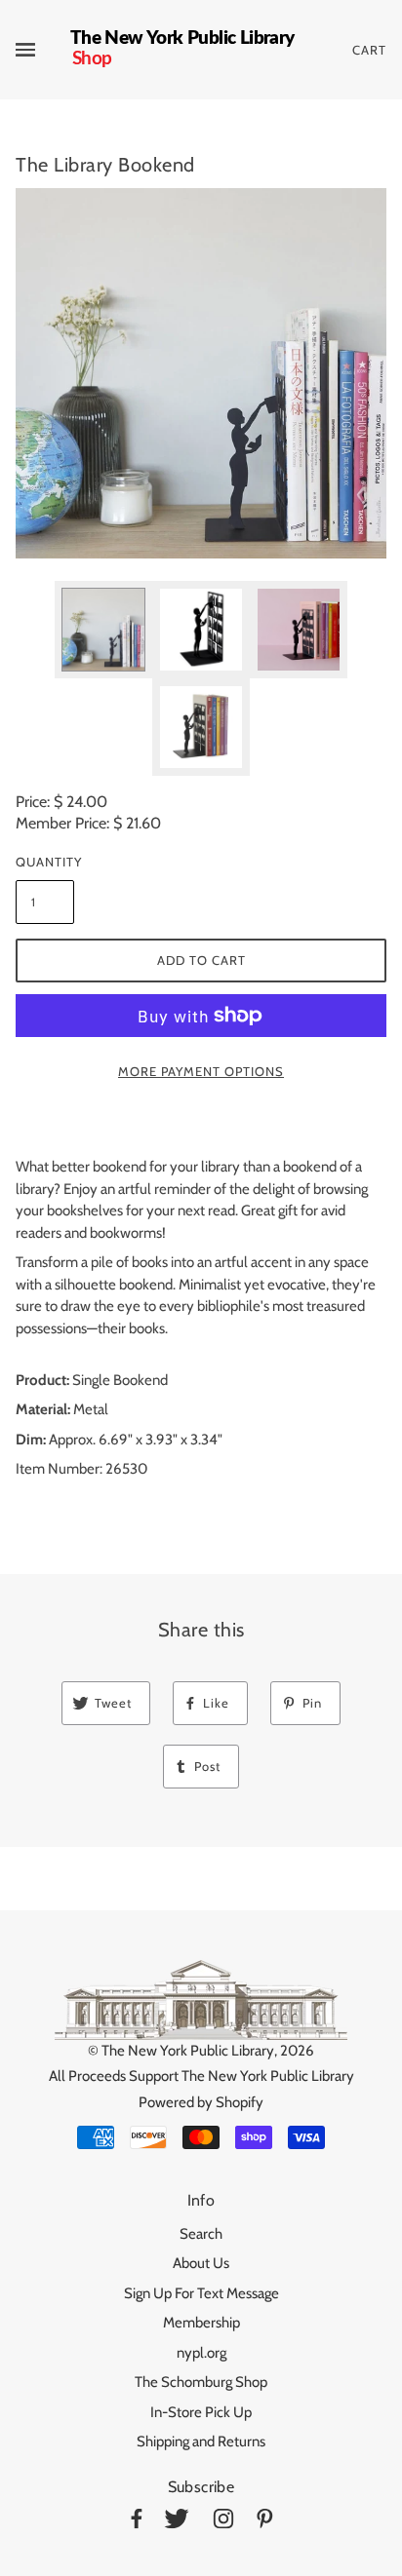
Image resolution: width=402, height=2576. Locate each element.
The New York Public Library (188, 2051)
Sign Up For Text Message (201, 2293)
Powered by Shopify (201, 2102)
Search (201, 2234)
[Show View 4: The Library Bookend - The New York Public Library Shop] (201, 727)
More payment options (201, 1071)
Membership (201, 2323)
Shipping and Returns (201, 2441)
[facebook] (137, 2522)
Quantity (45, 862)
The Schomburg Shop (201, 2382)
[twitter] (177, 2522)
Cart (369, 50)
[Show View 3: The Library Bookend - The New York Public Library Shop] (299, 630)
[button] (201, 373)
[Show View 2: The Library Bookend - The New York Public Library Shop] (201, 630)
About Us (201, 2263)
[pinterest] (265, 2522)
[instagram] (223, 2522)
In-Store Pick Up (201, 2412)
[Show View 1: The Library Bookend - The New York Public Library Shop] (103, 630)
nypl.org (201, 2353)
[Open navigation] (43, 50)
